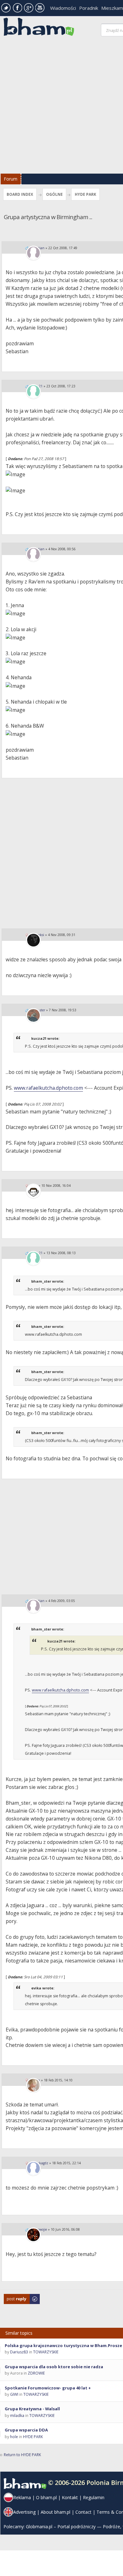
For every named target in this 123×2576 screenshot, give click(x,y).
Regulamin (94, 2497)
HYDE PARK (85, 194)
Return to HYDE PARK (22, 2455)
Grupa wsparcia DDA (26, 2430)
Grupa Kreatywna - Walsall (32, 2409)
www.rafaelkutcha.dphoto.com (48, 1088)
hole (14, 2437)
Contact (83, 2512)
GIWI (14, 2394)
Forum (11, 179)
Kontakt (70, 2497)
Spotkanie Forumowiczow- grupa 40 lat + (48, 2388)
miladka (17, 2416)
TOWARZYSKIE (46, 2352)
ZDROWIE (36, 2373)
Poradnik (89, 8)
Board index (20, 194)
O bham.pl (46, 2497)
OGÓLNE (54, 194)
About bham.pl (56, 2512)
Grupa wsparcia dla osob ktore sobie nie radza (54, 2367)
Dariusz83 (19, 2352)
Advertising (24, 2512)
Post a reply (14, 2297)
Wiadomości (63, 8)
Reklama (22, 2497)
